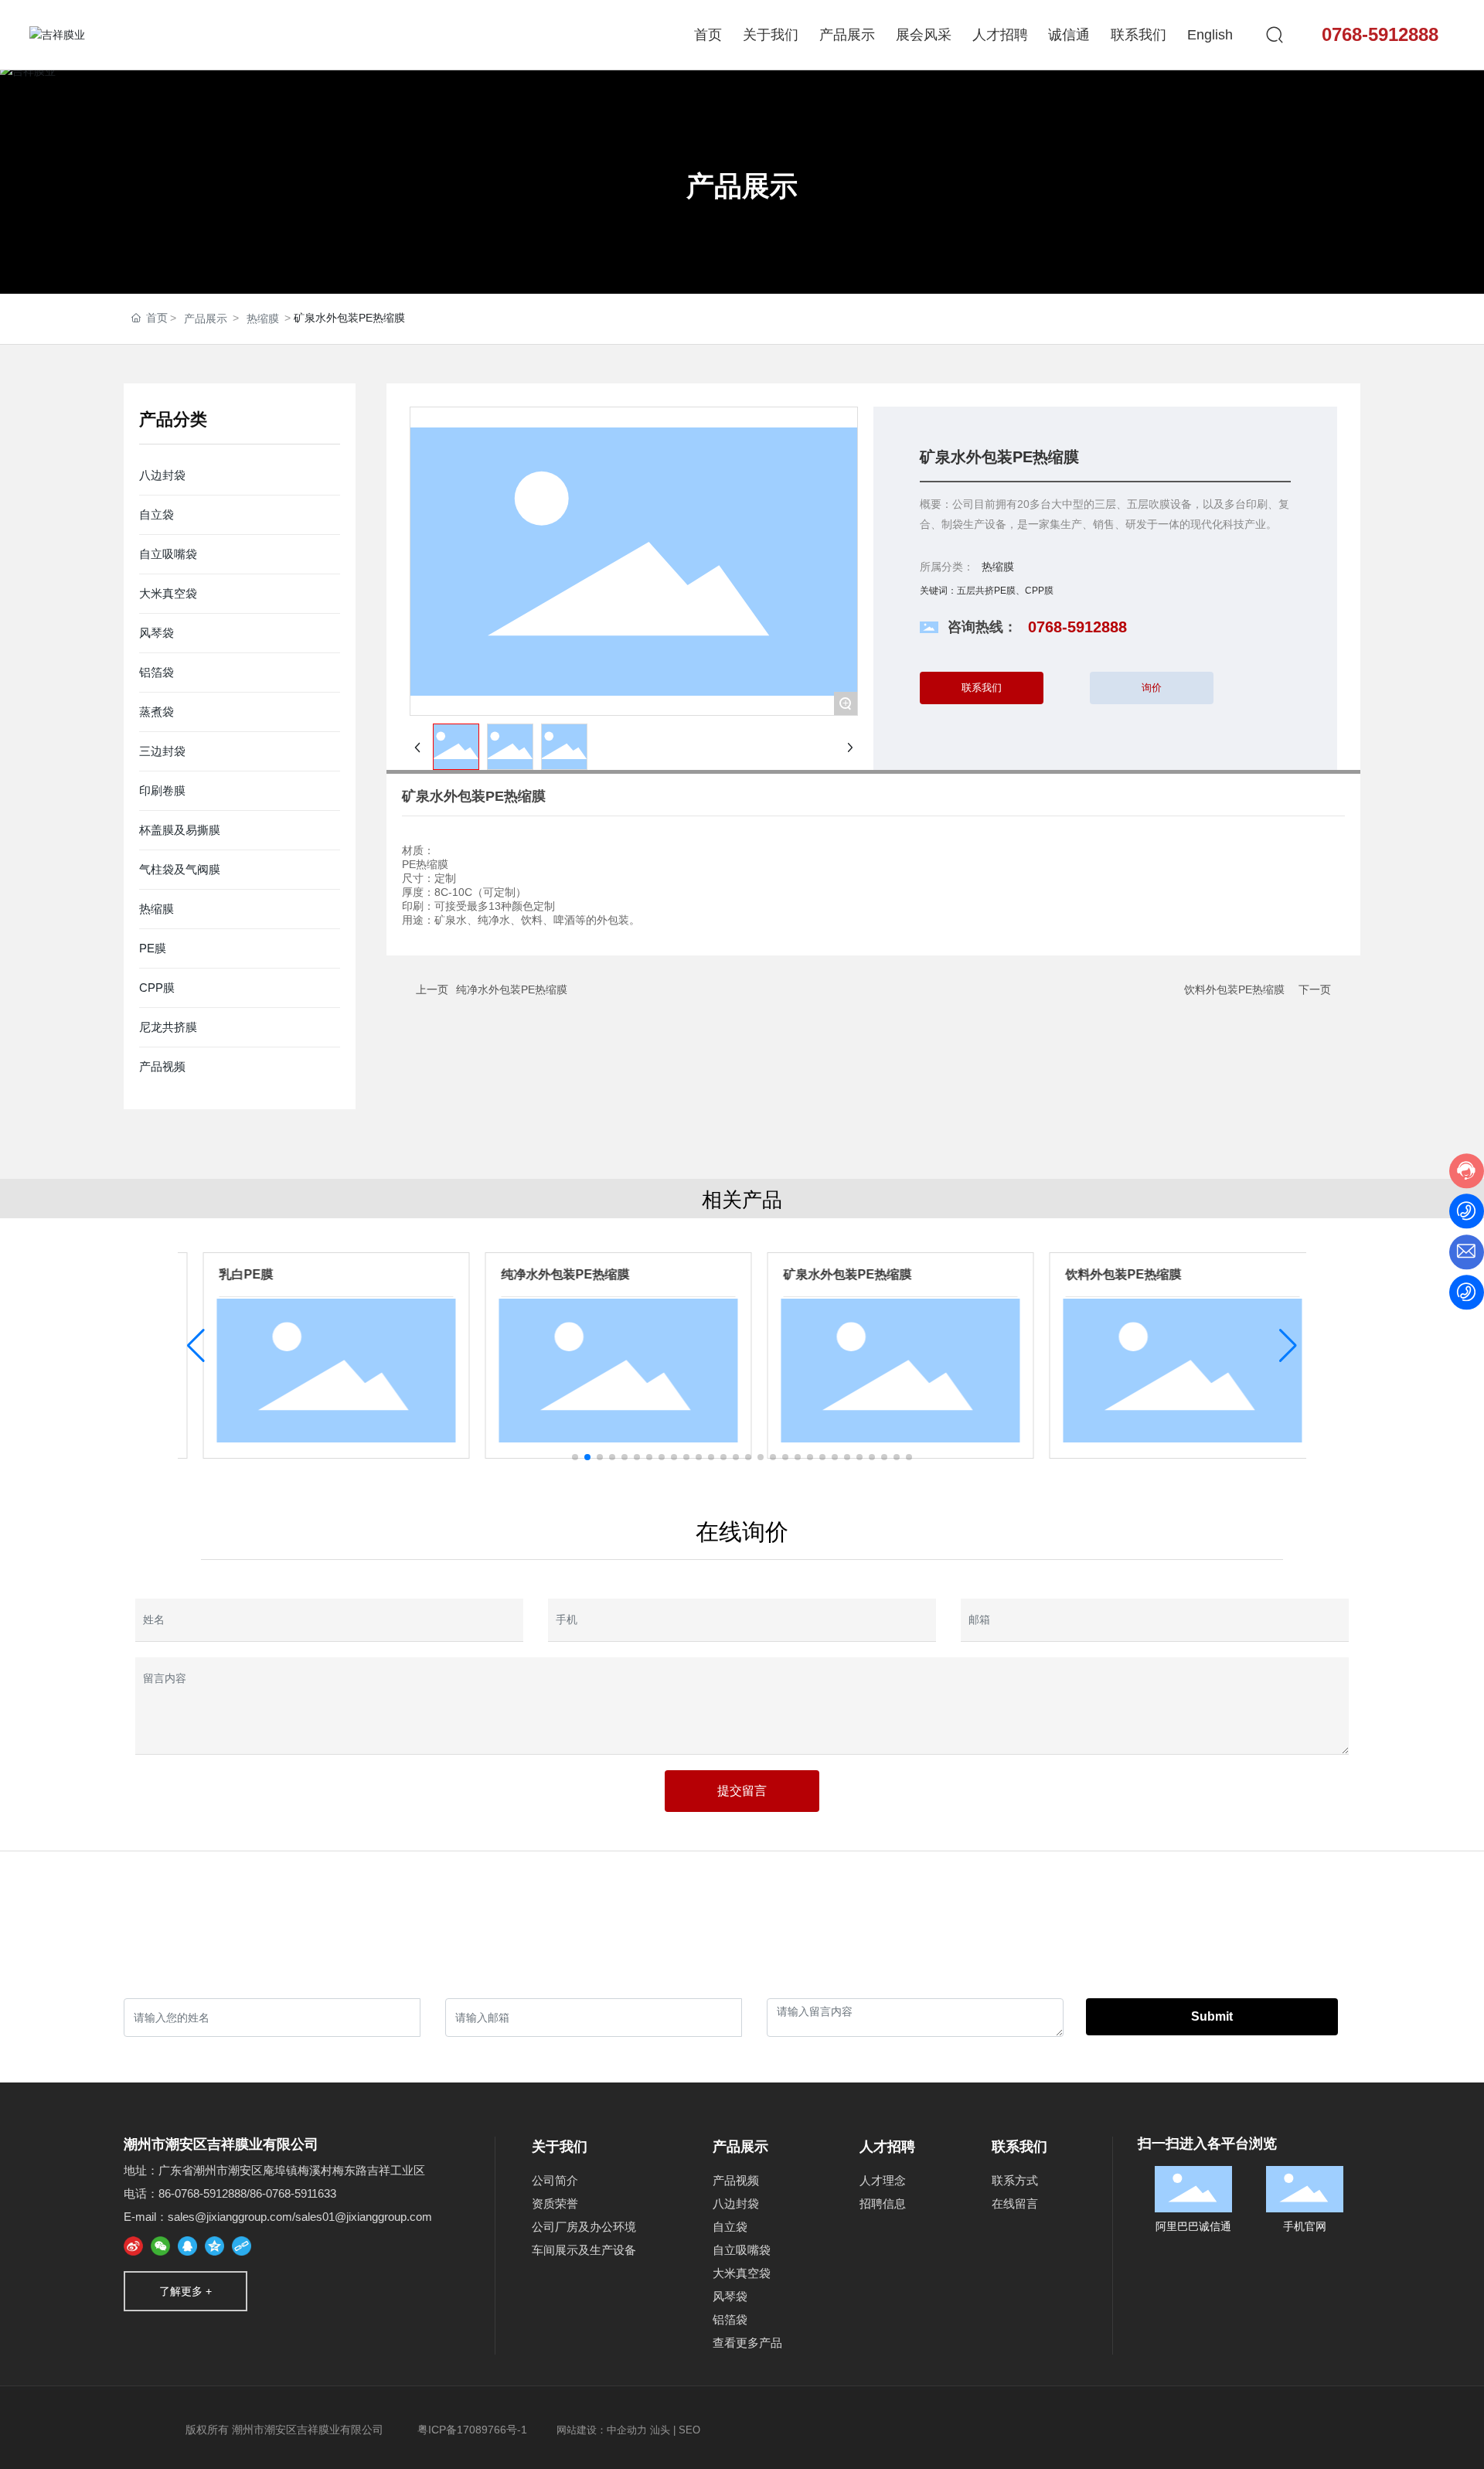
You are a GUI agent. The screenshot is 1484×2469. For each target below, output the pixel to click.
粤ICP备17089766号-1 (472, 2430)
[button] (575, 1457)
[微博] (133, 2246)
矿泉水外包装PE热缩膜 (830, 1274)
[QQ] (187, 2246)
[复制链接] (242, 2246)
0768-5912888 (1380, 34)
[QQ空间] (214, 2246)
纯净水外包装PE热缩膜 (512, 989)
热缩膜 (263, 318)
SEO (689, 2430)
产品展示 (742, 186)
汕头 (660, 2430)
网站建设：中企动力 (602, 2430)
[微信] (160, 2246)
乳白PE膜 (229, 1274)
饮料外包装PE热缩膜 (1234, 989)
